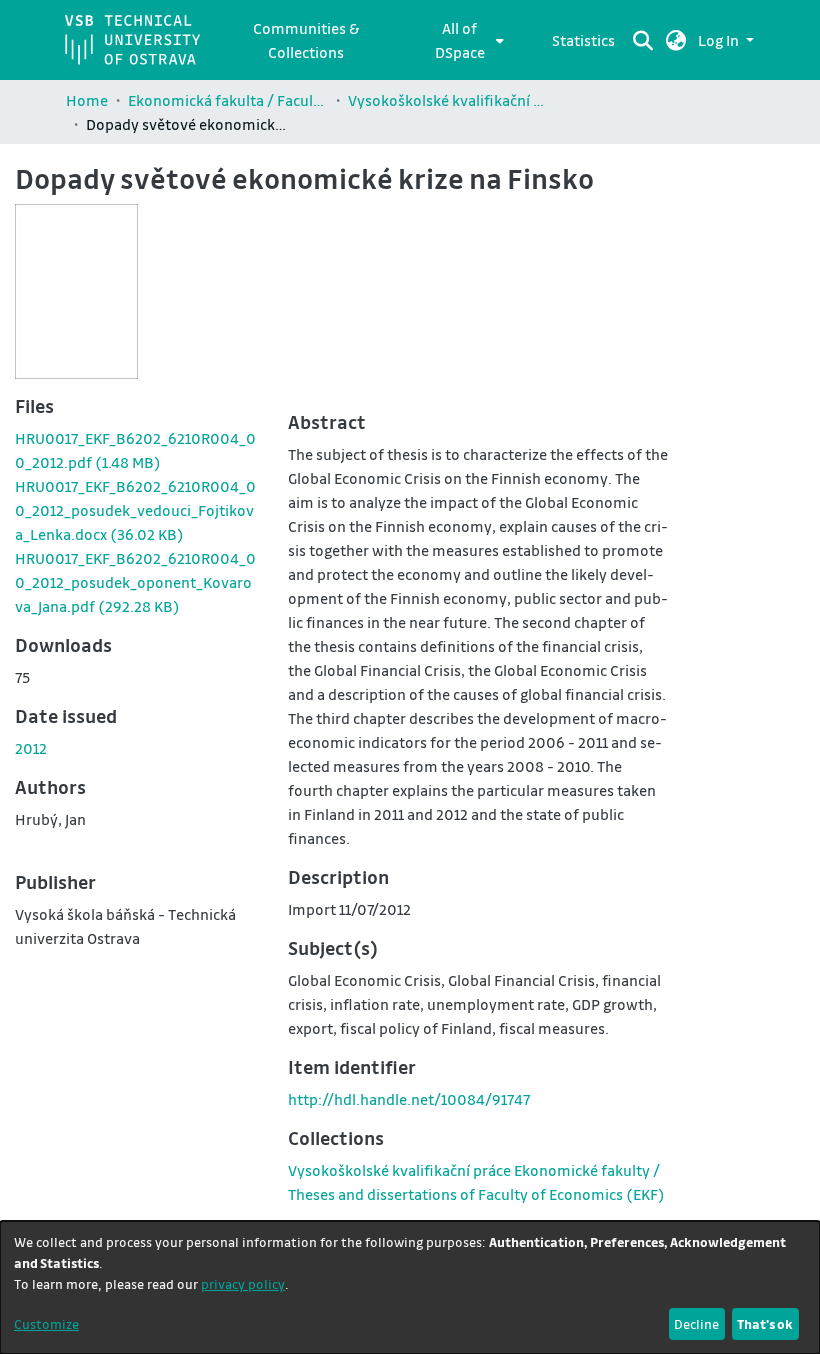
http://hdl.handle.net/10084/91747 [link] (409, 1099)
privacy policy (243, 1283)
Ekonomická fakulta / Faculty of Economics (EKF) (228, 100)
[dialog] (410, 1287)
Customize (46, 1323)
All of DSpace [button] (460, 40)
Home (87, 100)
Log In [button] (720, 40)
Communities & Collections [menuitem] (306, 40)
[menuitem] (465, 40)
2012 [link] (31, 748)
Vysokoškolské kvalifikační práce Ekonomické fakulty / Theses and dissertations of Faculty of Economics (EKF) (448, 100)
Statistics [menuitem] (583, 40)
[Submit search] (643, 40)
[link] (135, 510)
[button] (676, 40)
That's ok (765, 1323)
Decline (696, 1323)
